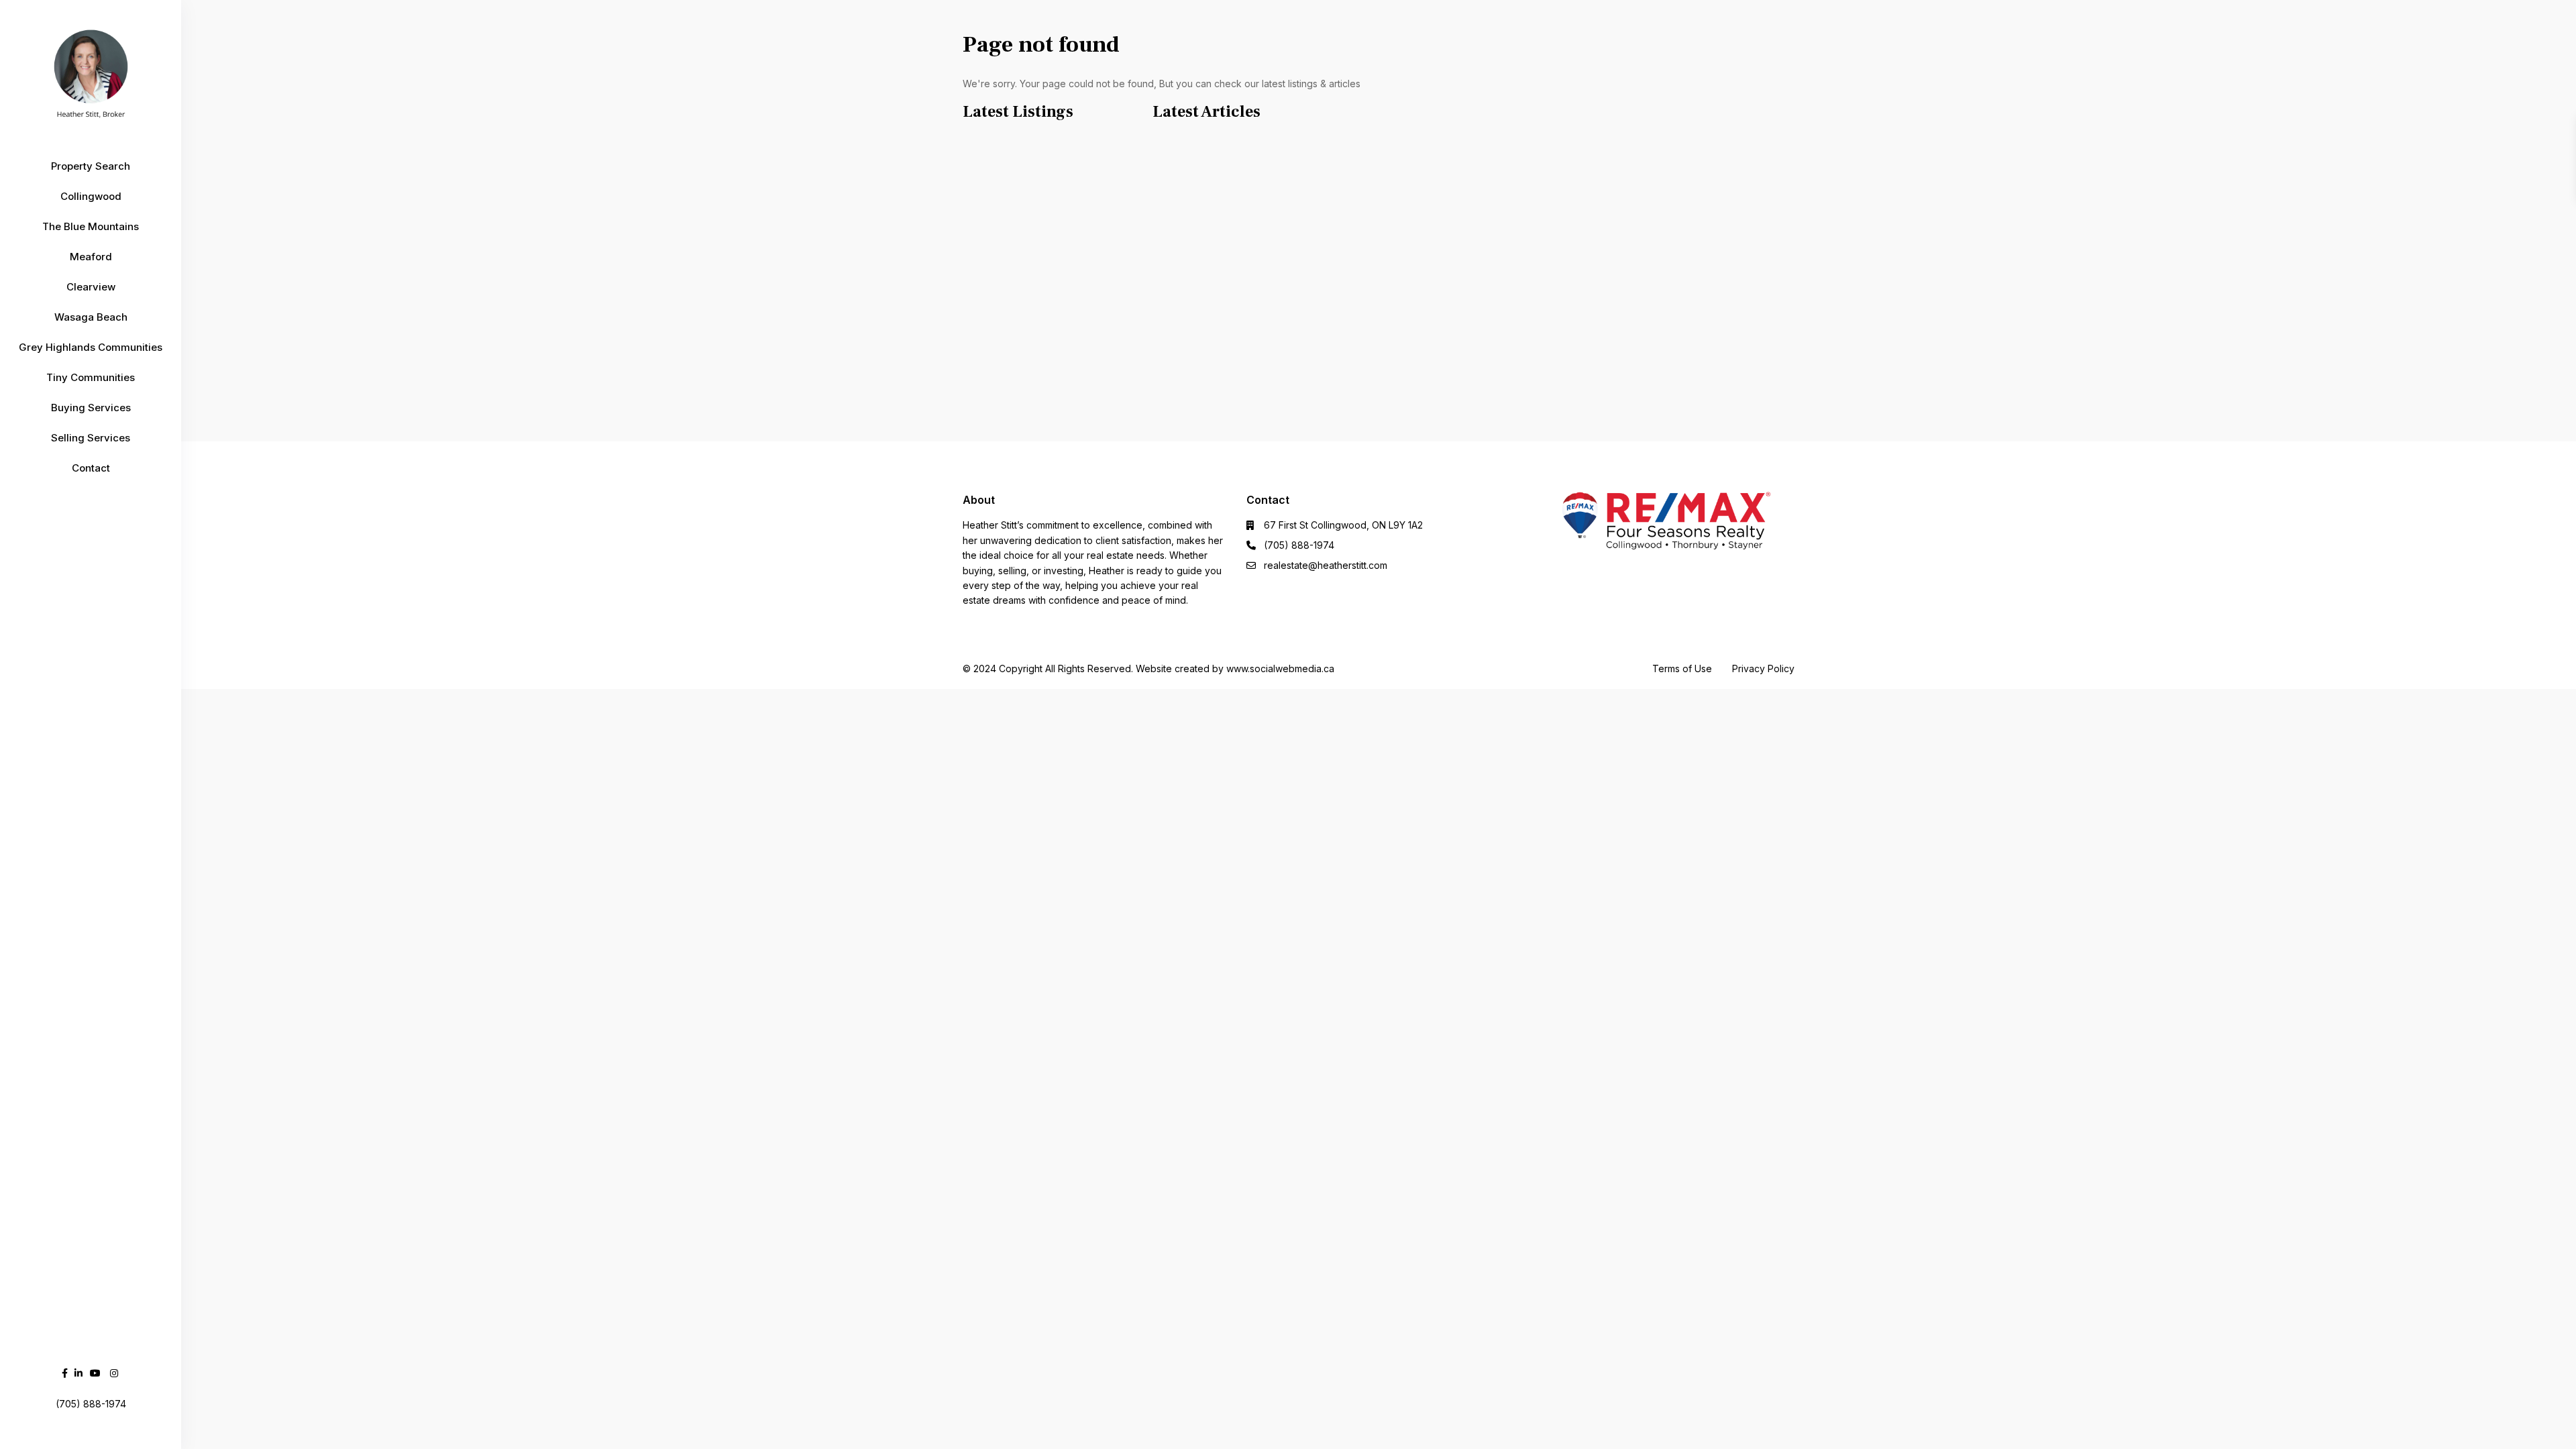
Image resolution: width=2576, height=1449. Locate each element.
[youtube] (95, 1373)
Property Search (91, 166)
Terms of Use (1682, 668)
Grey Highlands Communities (91, 347)
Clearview (91, 287)
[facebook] (65, 1373)
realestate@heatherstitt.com (1326, 565)
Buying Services (91, 408)
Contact (91, 468)
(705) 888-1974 (1299, 545)
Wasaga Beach (91, 317)
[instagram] (114, 1373)
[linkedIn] (78, 1373)
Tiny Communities (91, 377)
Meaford (91, 257)
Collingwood (91, 196)
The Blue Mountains (91, 226)
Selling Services (91, 438)
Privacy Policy (1763, 668)
